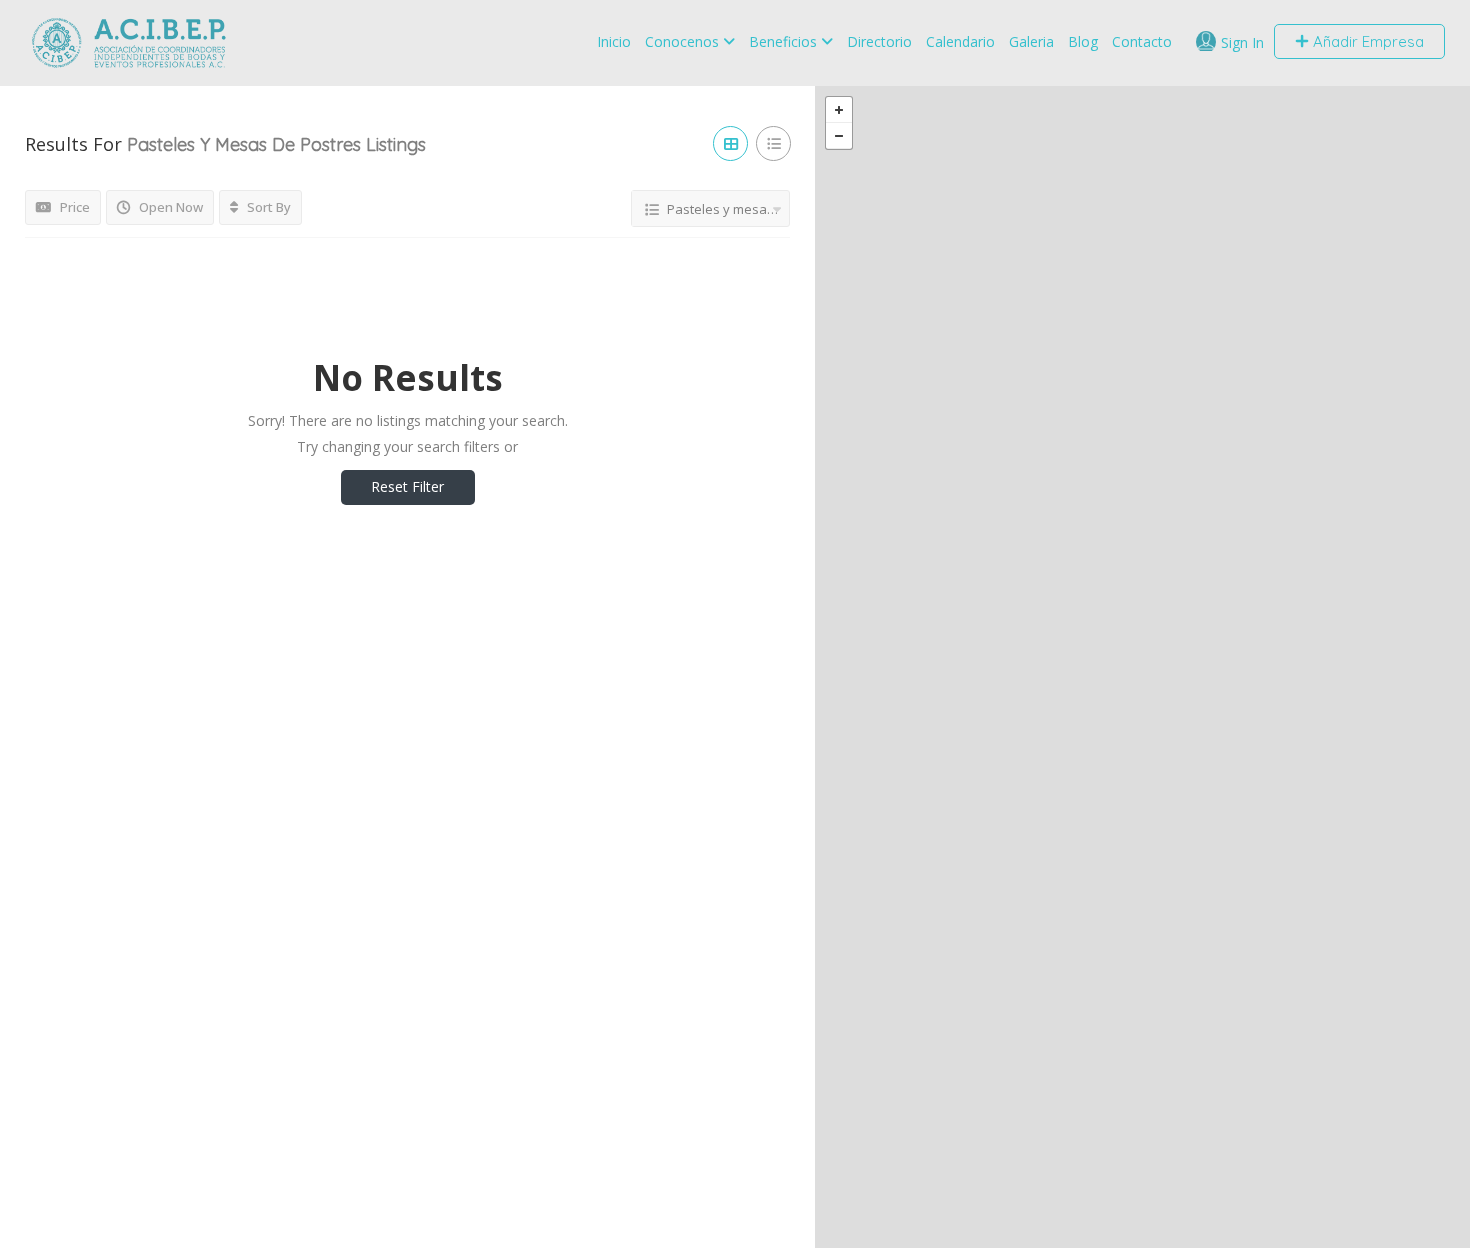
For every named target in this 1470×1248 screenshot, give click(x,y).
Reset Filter (407, 486)
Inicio (614, 41)
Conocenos (682, 41)
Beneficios (783, 41)
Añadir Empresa (1366, 41)
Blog (1083, 41)
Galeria (1031, 41)
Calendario (960, 41)
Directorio (879, 41)
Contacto (1142, 41)
